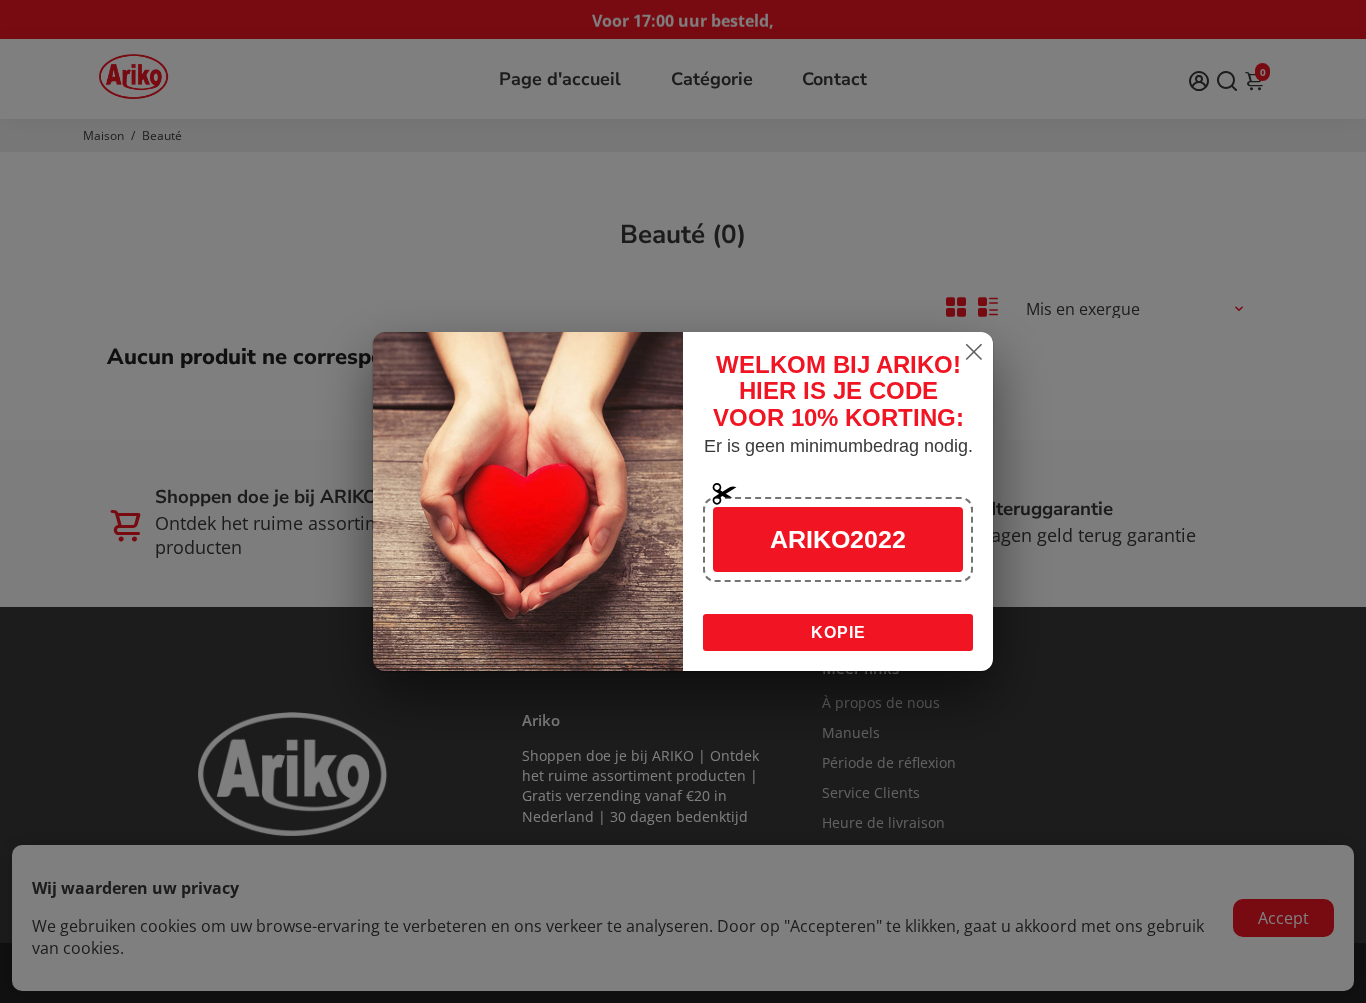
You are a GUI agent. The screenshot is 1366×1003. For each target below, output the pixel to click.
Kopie (838, 632)
